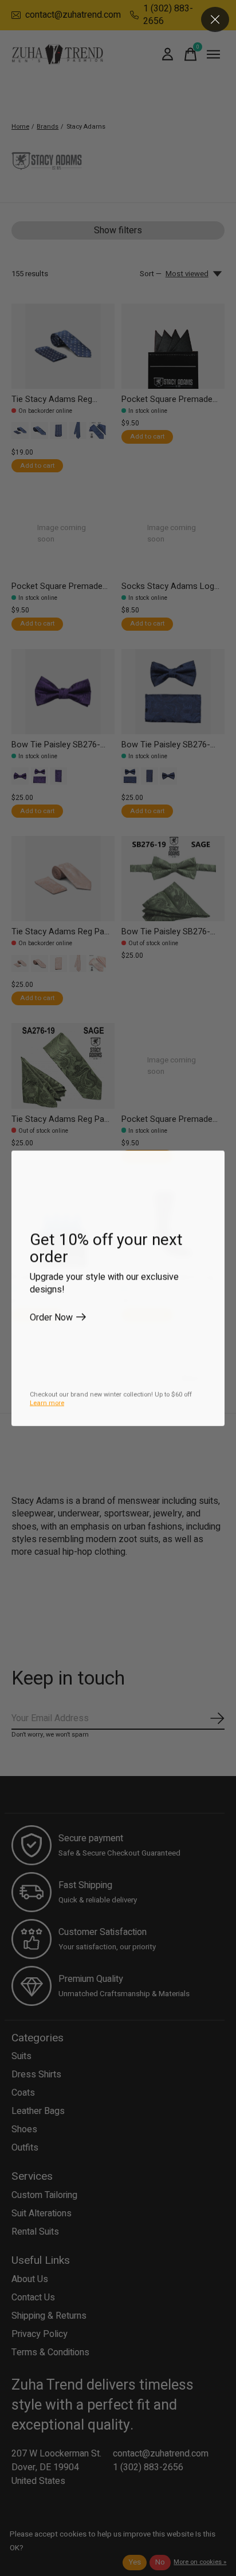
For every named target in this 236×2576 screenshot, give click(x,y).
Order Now (51, 1317)
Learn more (47, 1403)
